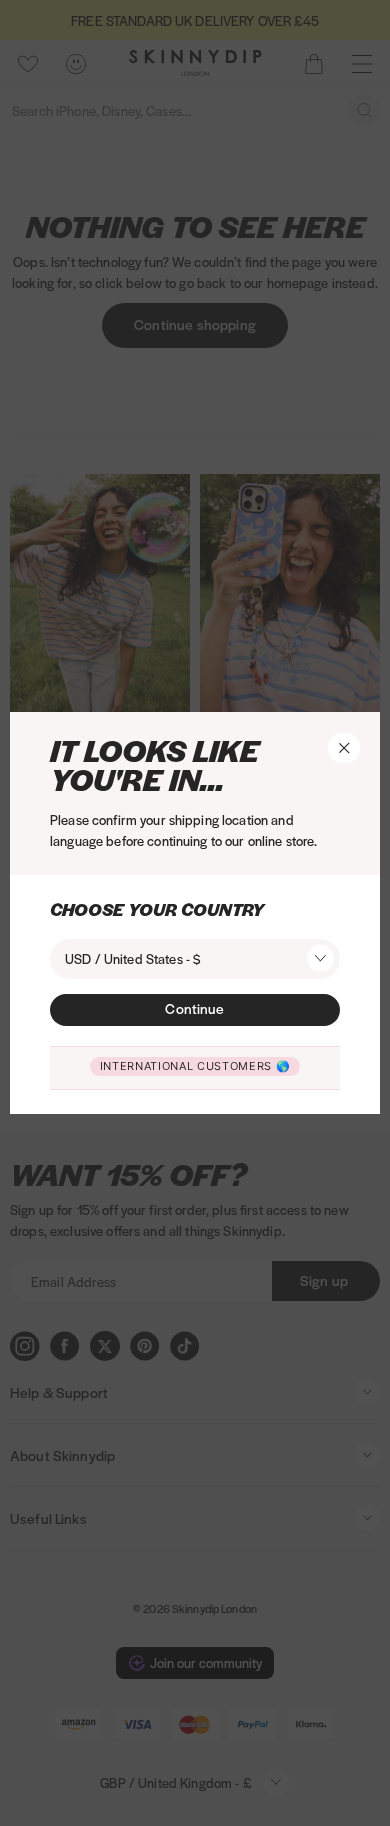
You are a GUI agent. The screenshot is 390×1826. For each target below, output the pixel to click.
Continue (194, 1008)
